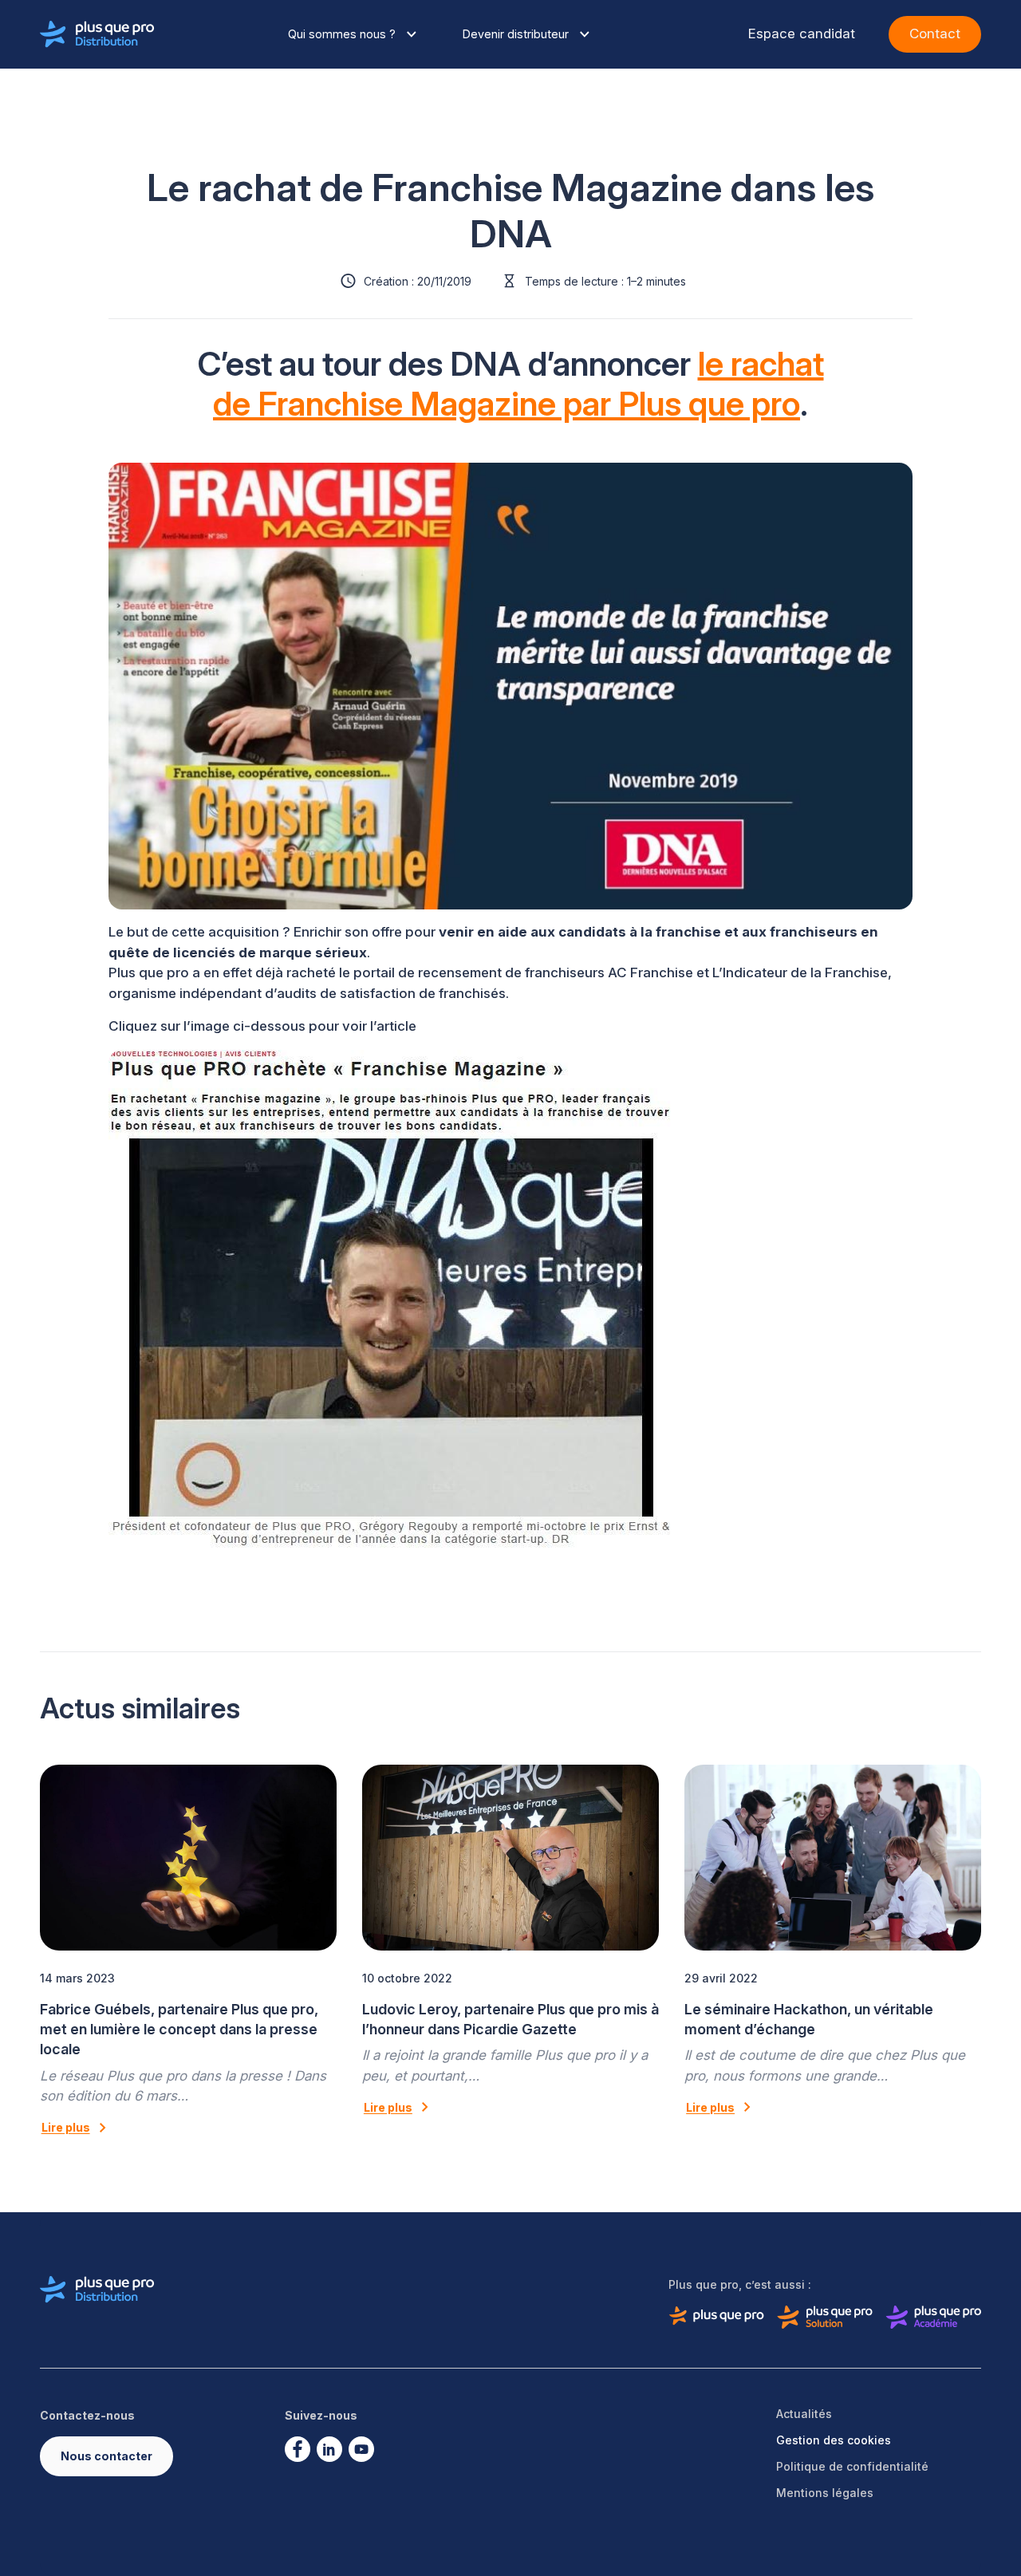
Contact (935, 34)
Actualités (804, 2414)
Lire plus (66, 2127)
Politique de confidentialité (852, 2466)
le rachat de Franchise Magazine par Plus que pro (518, 384)
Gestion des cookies (834, 2440)
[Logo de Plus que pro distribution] (97, 34)
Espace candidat (802, 34)
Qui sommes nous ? (342, 34)
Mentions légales (825, 2493)
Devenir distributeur (516, 34)
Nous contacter (106, 2456)
